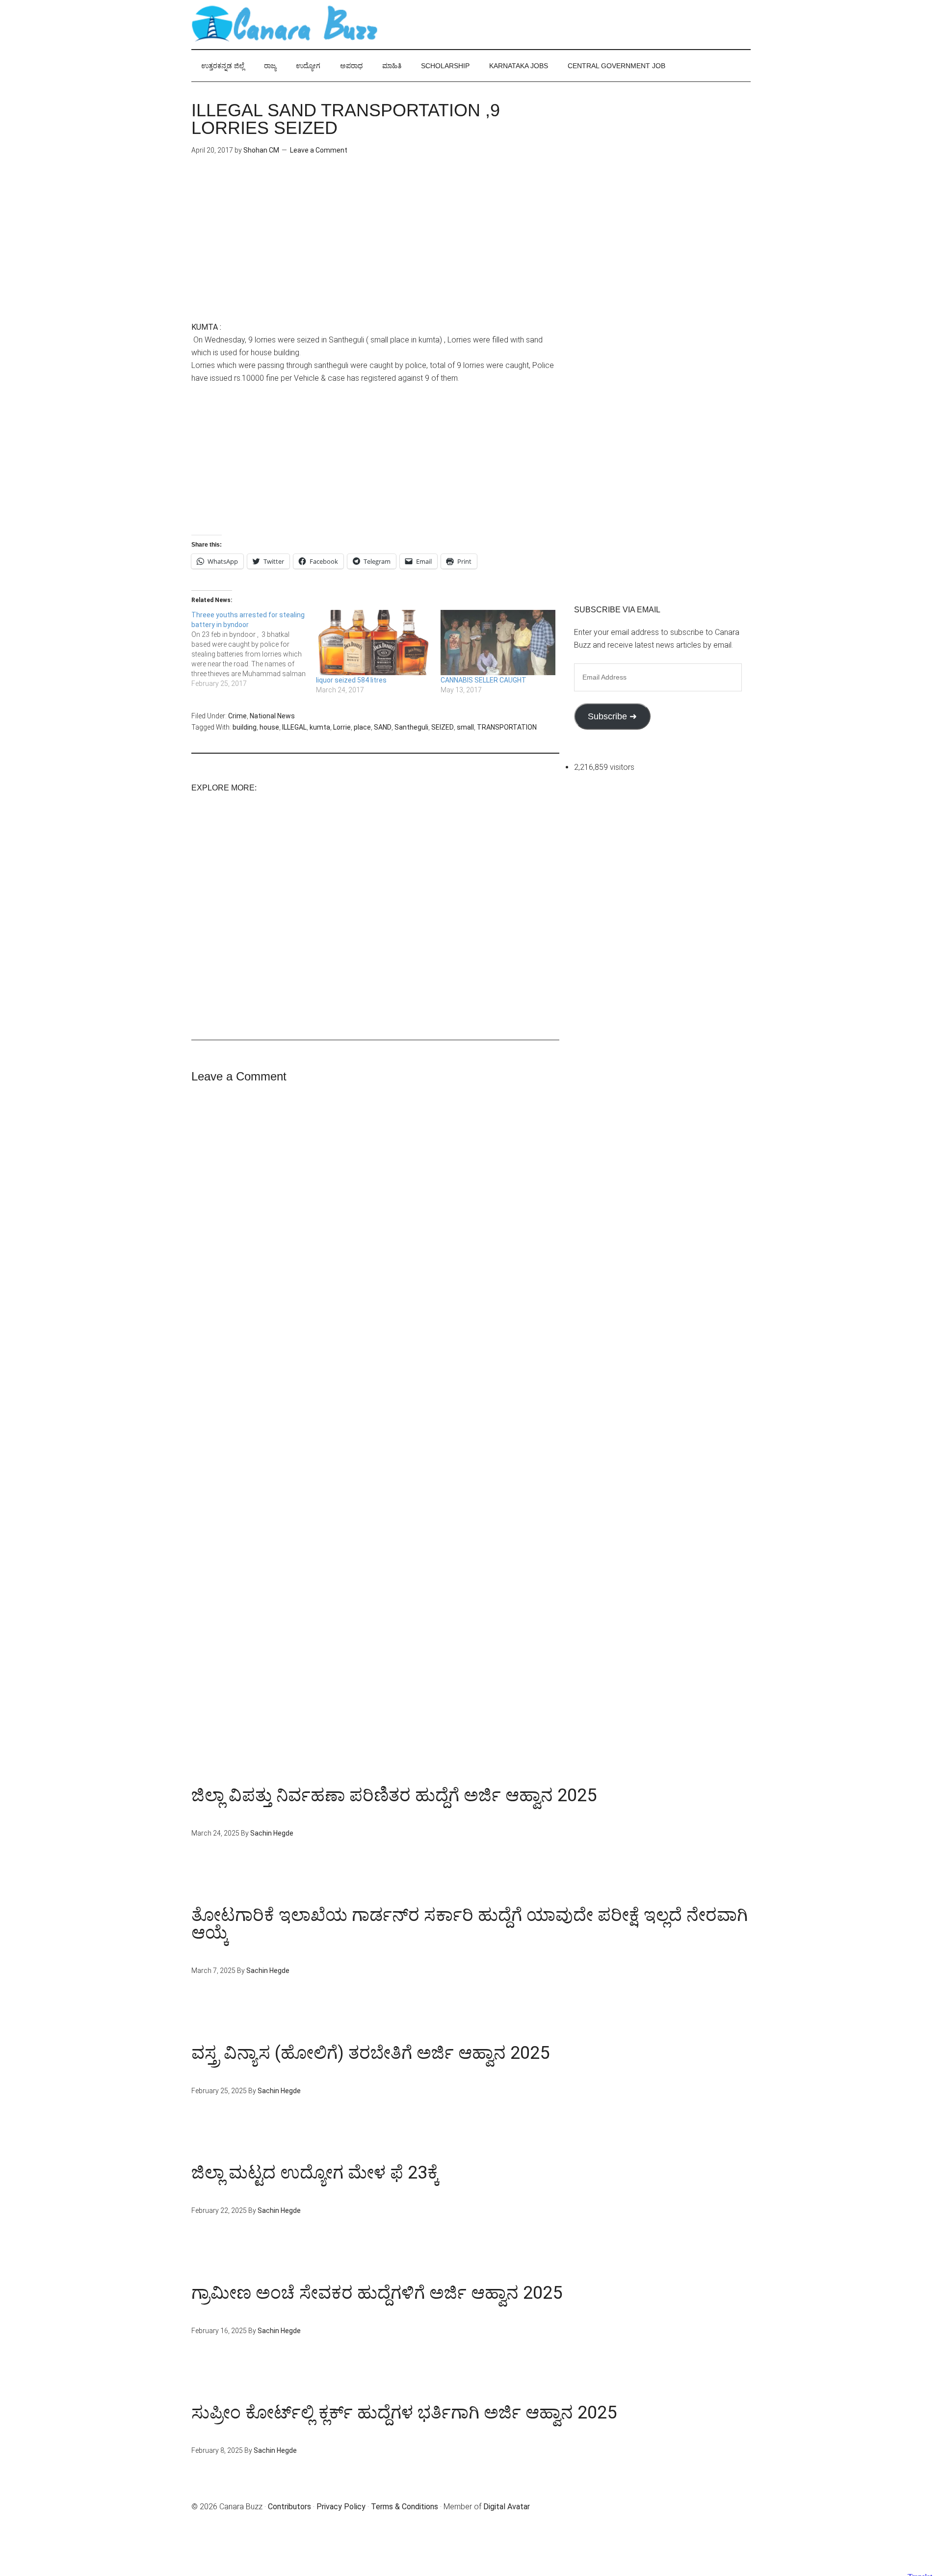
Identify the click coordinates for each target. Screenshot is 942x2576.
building (245, 727)
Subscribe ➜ (612, 716)
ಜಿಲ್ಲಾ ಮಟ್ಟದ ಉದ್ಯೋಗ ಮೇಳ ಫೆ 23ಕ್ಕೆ (315, 2173)
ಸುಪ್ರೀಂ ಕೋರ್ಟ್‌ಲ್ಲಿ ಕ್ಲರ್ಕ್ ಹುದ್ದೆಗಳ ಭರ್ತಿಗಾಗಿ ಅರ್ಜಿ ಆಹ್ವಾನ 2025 (404, 2413)
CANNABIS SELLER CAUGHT (484, 680)
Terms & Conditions (405, 2507)
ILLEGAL (294, 727)
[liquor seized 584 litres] (373, 643)
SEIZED (443, 727)
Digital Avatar (507, 2507)
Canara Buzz (285, 25)
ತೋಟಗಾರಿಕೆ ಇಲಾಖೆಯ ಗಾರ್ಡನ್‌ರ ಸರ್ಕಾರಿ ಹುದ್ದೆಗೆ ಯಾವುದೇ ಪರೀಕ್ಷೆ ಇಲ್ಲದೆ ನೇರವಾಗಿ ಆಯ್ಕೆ (470, 1924)
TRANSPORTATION (507, 727)
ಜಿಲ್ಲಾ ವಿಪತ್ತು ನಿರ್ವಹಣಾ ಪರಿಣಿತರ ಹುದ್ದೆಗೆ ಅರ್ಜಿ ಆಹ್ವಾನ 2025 (394, 1795)
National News (272, 716)
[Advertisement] (375, 252)
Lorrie (342, 727)
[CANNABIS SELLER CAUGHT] (498, 643)
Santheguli (411, 727)
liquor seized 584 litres (351, 680)
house (269, 727)
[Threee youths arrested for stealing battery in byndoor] (254, 649)
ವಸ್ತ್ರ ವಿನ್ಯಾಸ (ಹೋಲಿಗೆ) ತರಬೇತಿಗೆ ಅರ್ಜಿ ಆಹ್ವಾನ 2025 (370, 2053)
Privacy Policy (341, 2507)
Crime (237, 716)
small (465, 727)
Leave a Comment (319, 150)
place (362, 727)
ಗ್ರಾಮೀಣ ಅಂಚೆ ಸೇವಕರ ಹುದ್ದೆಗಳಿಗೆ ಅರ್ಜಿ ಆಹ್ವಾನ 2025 (377, 2293)
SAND (383, 727)
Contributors (289, 2507)
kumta (320, 727)
